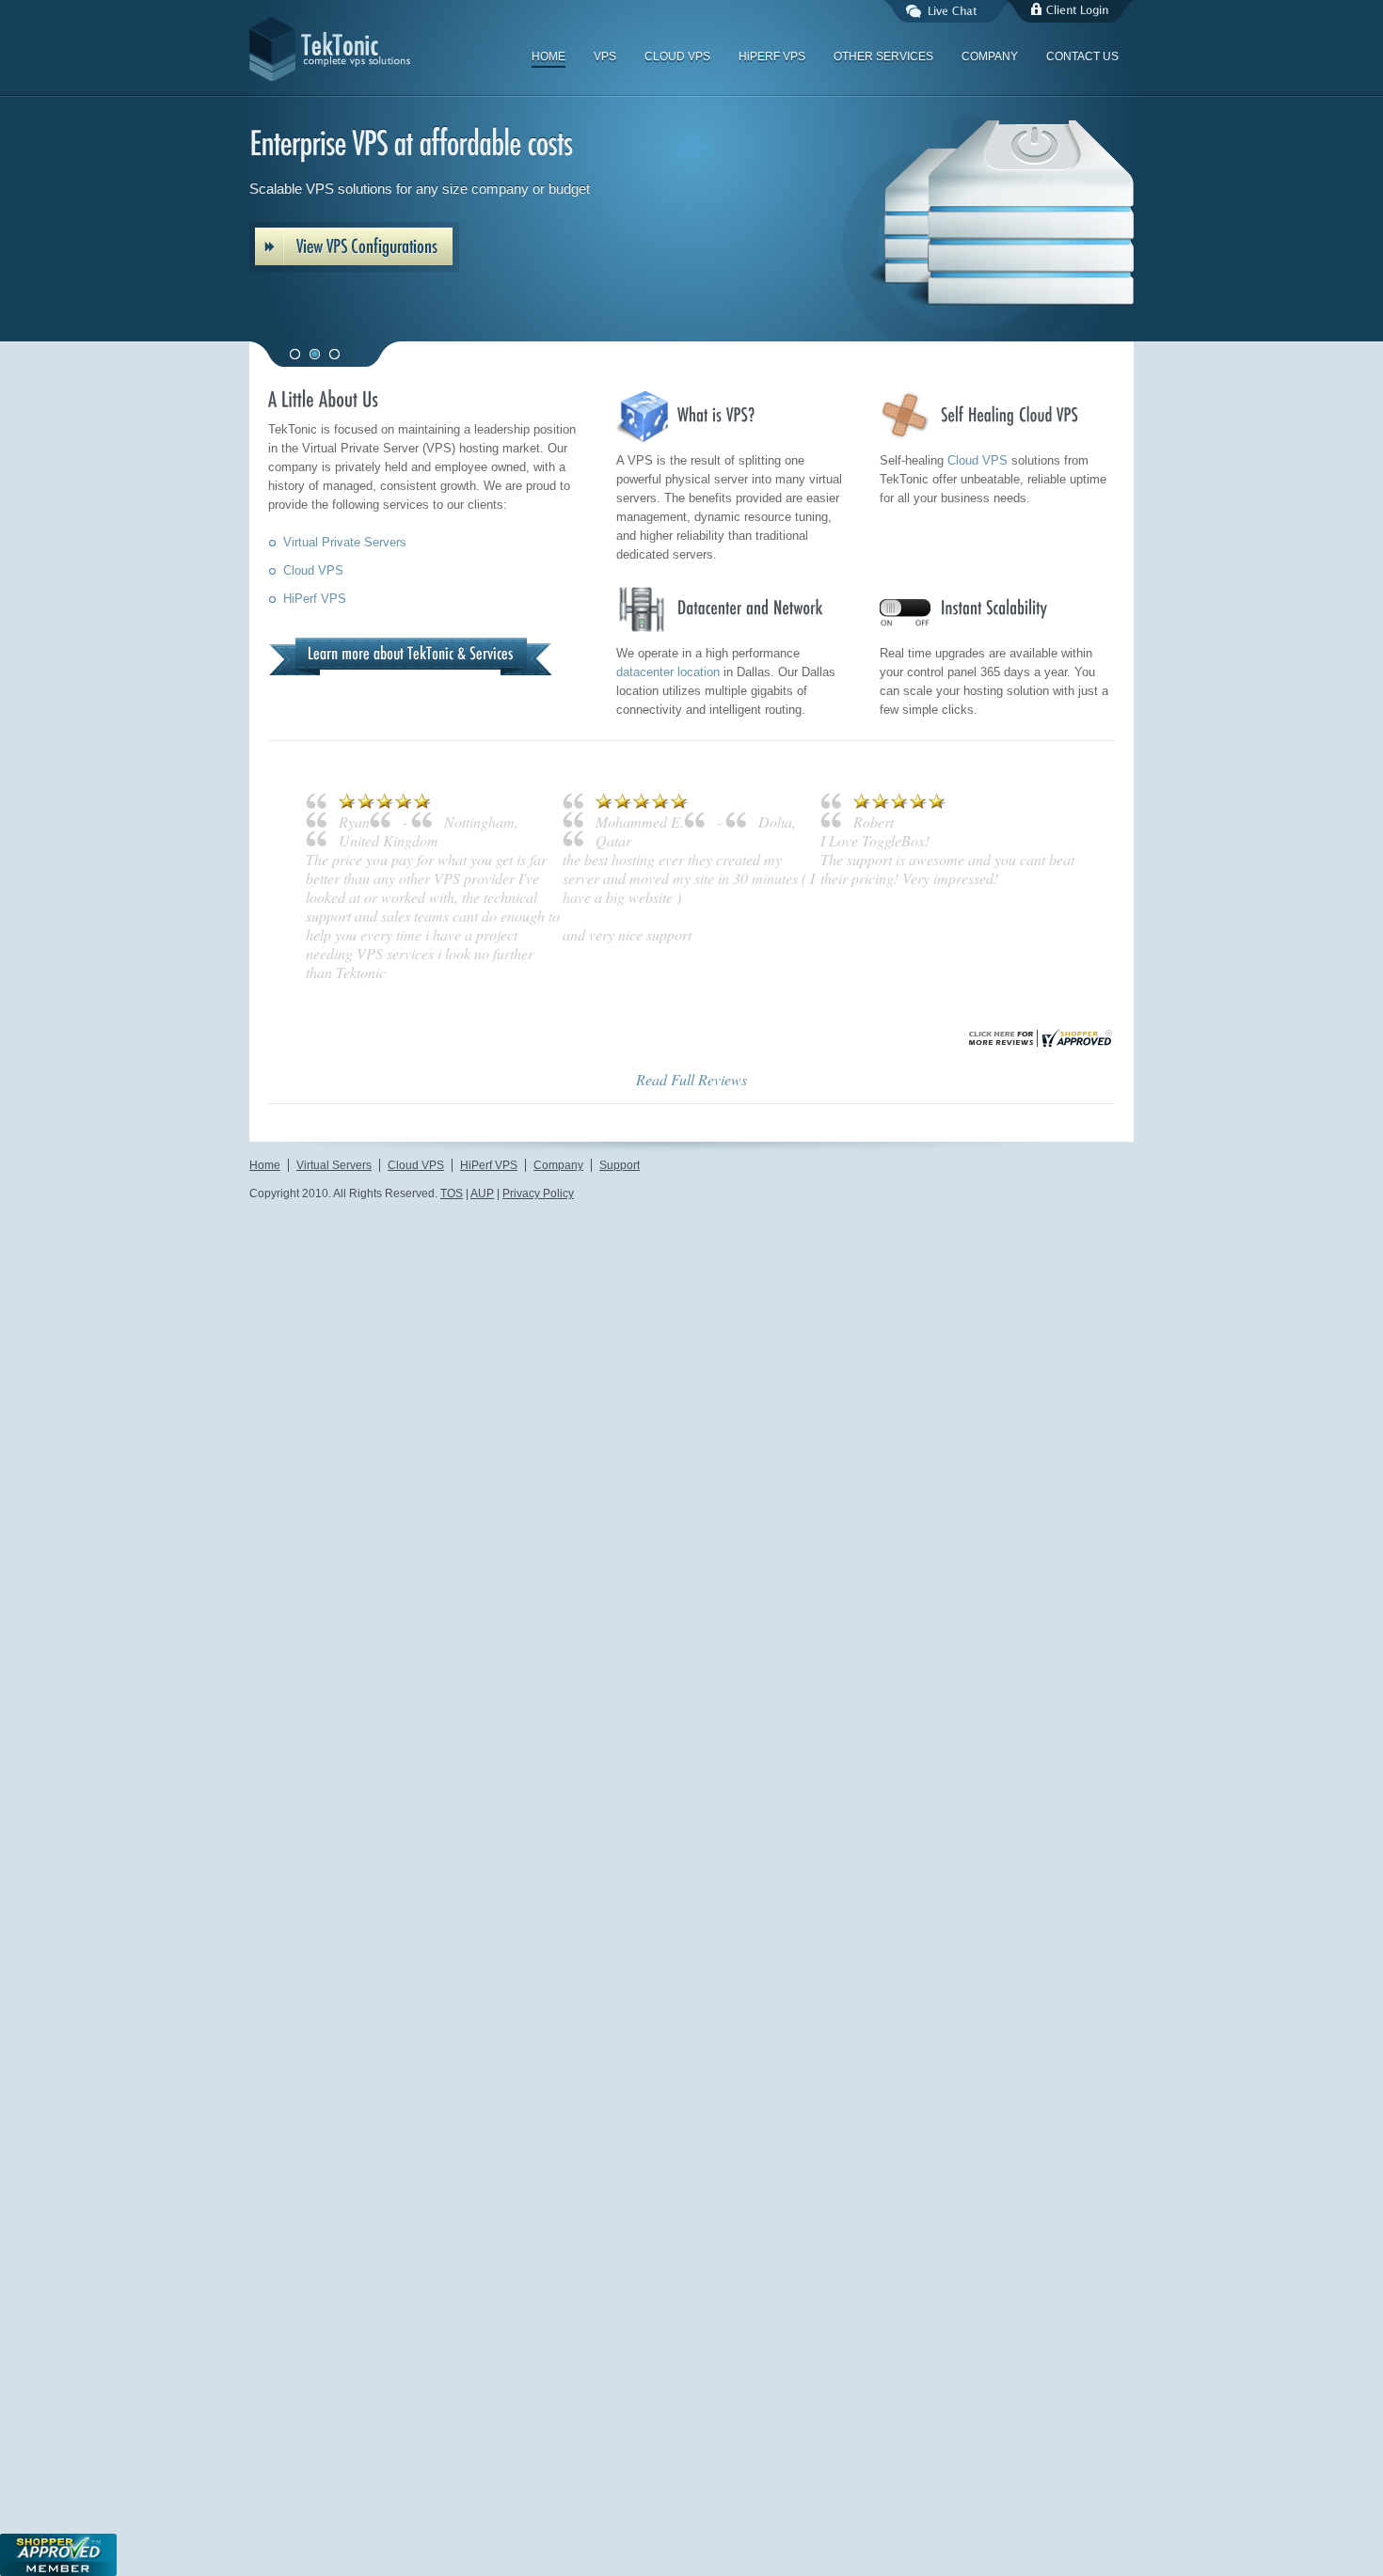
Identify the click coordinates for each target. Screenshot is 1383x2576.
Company (558, 1410)
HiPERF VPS (772, 56)
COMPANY (990, 56)
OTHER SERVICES (883, 56)
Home (265, 1410)
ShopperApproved (58, 2555)
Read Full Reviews (691, 1324)
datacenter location (668, 672)
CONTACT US (1082, 56)
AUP (482, 1438)
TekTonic (390, 48)
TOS (452, 1438)
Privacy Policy (538, 1438)
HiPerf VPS (315, 599)
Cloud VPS (313, 570)
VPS (605, 56)
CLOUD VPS (677, 56)
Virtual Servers (334, 1410)
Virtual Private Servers (345, 542)
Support (620, 1410)
